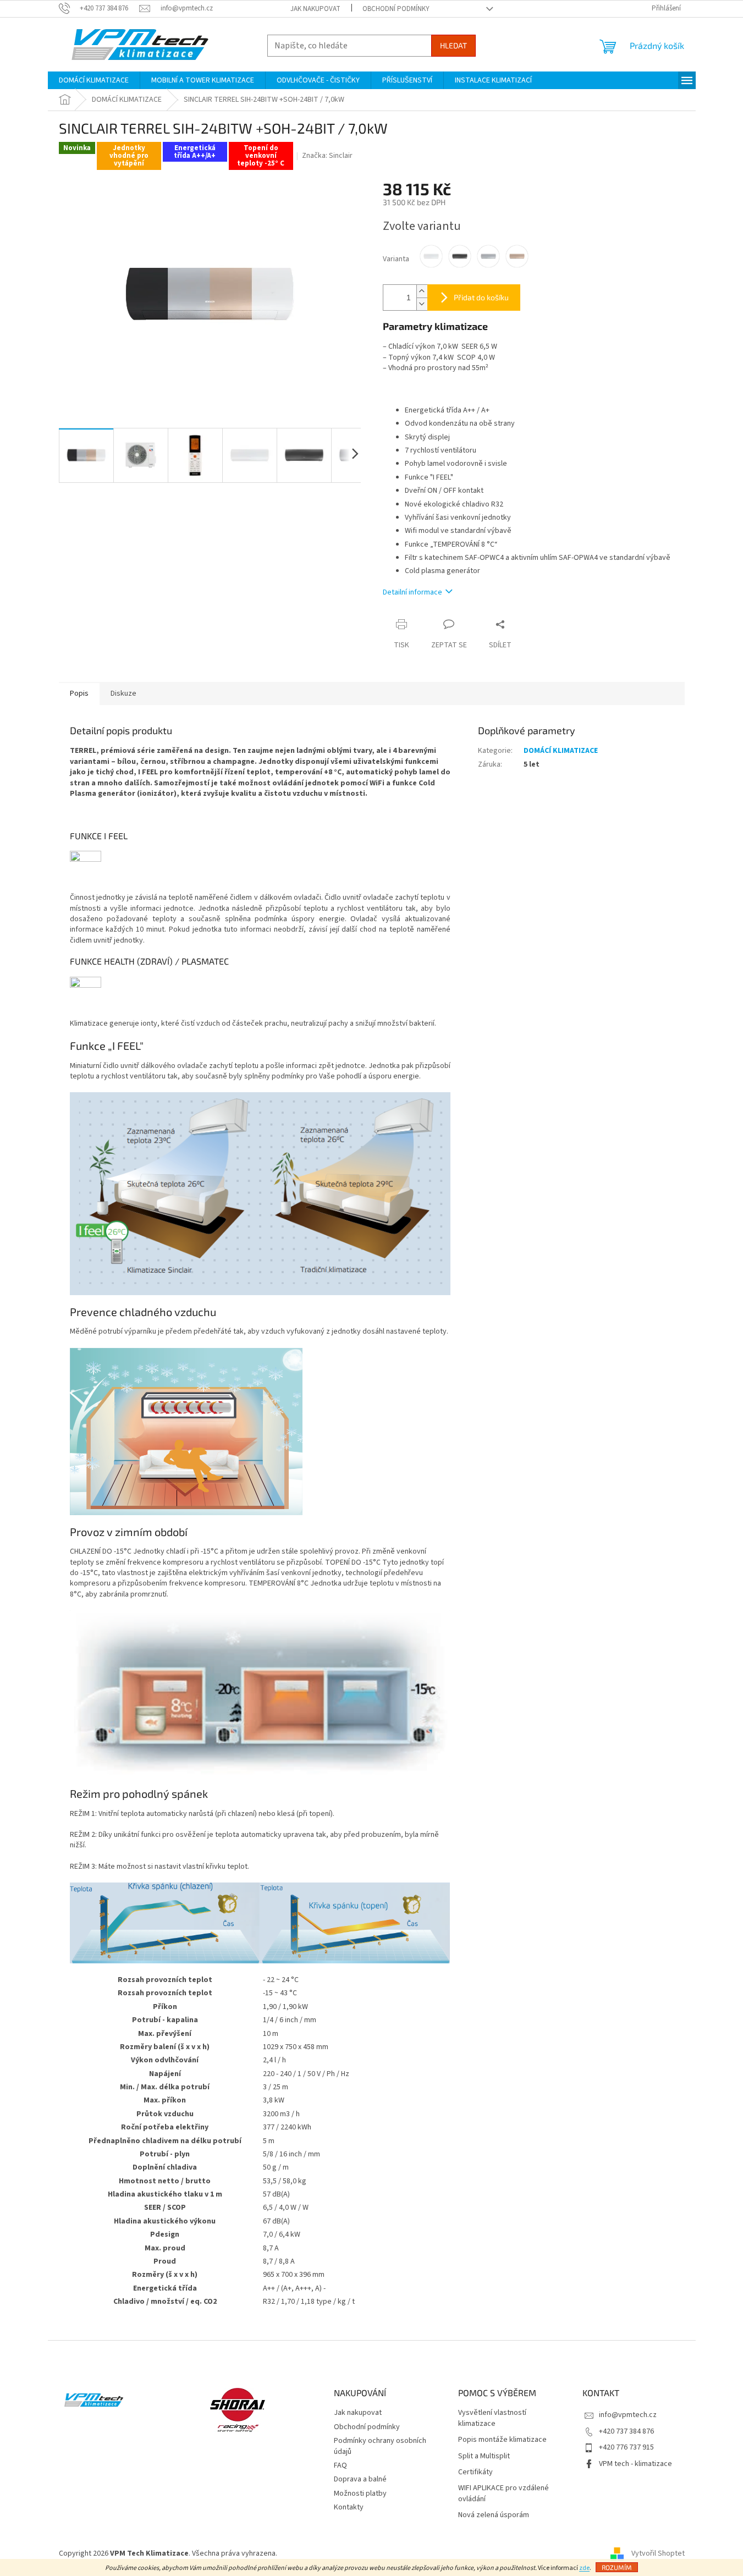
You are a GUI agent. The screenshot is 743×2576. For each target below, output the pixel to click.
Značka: (327, 156)
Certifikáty (475, 2472)
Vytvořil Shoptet (658, 2553)
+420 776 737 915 (626, 2447)
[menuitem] (94, 80)
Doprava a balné (360, 2479)
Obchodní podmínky (396, 9)
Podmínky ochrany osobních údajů (380, 2446)
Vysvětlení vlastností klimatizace (492, 2418)
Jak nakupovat (315, 9)
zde (584, 2568)
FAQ (340, 2465)
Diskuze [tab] (123, 693)
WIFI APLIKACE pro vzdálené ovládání (503, 2494)
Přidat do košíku (481, 297)
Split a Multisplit (484, 2456)
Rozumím (617, 2567)
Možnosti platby (360, 2494)
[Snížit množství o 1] (422, 304)
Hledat (453, 45)
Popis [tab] (79, 693)
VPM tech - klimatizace (635, 2464)
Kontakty (349, 2507)
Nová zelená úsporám (494, 2515)
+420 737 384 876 (626, 2431)
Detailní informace (412, 592)
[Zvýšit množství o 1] (422, 291)
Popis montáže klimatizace (502, 2440)
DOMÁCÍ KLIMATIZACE (561, 751)
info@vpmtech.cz (628, 2415)
